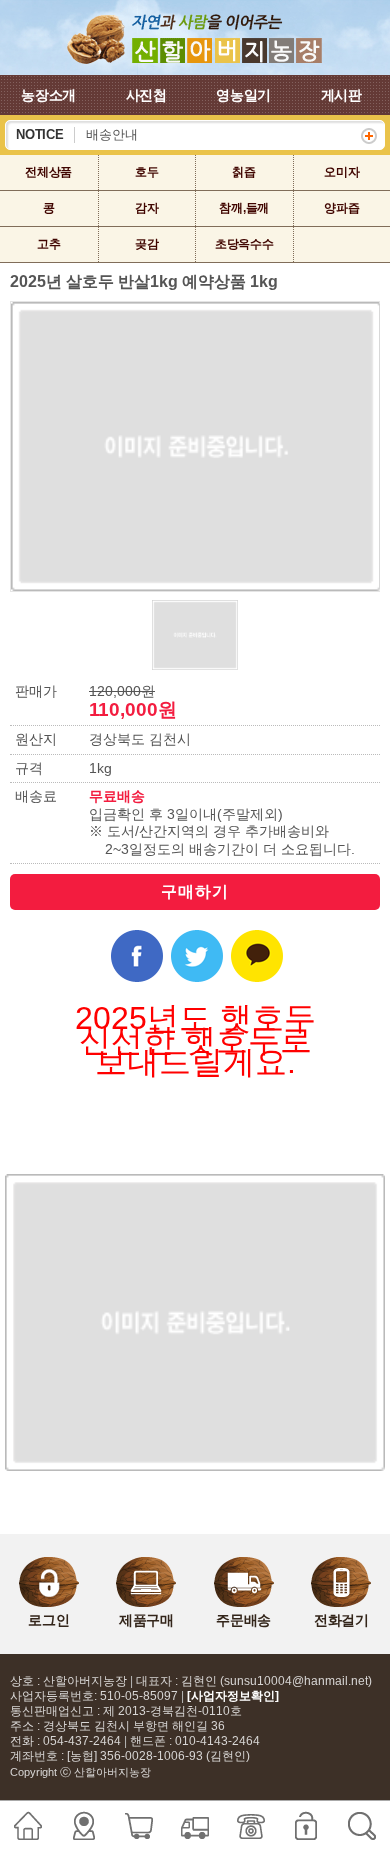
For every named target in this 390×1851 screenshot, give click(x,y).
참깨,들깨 (244, 208)
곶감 (147, 244)
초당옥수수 (244, 244)
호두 (147, 172)
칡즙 (244, 172)
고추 (49, 244)
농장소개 (48, 95)
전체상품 (48, 172)
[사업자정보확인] (233, 1696)
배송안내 (112, 135)
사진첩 (146, 95)
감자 (147, 208)
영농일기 (243, 95)
